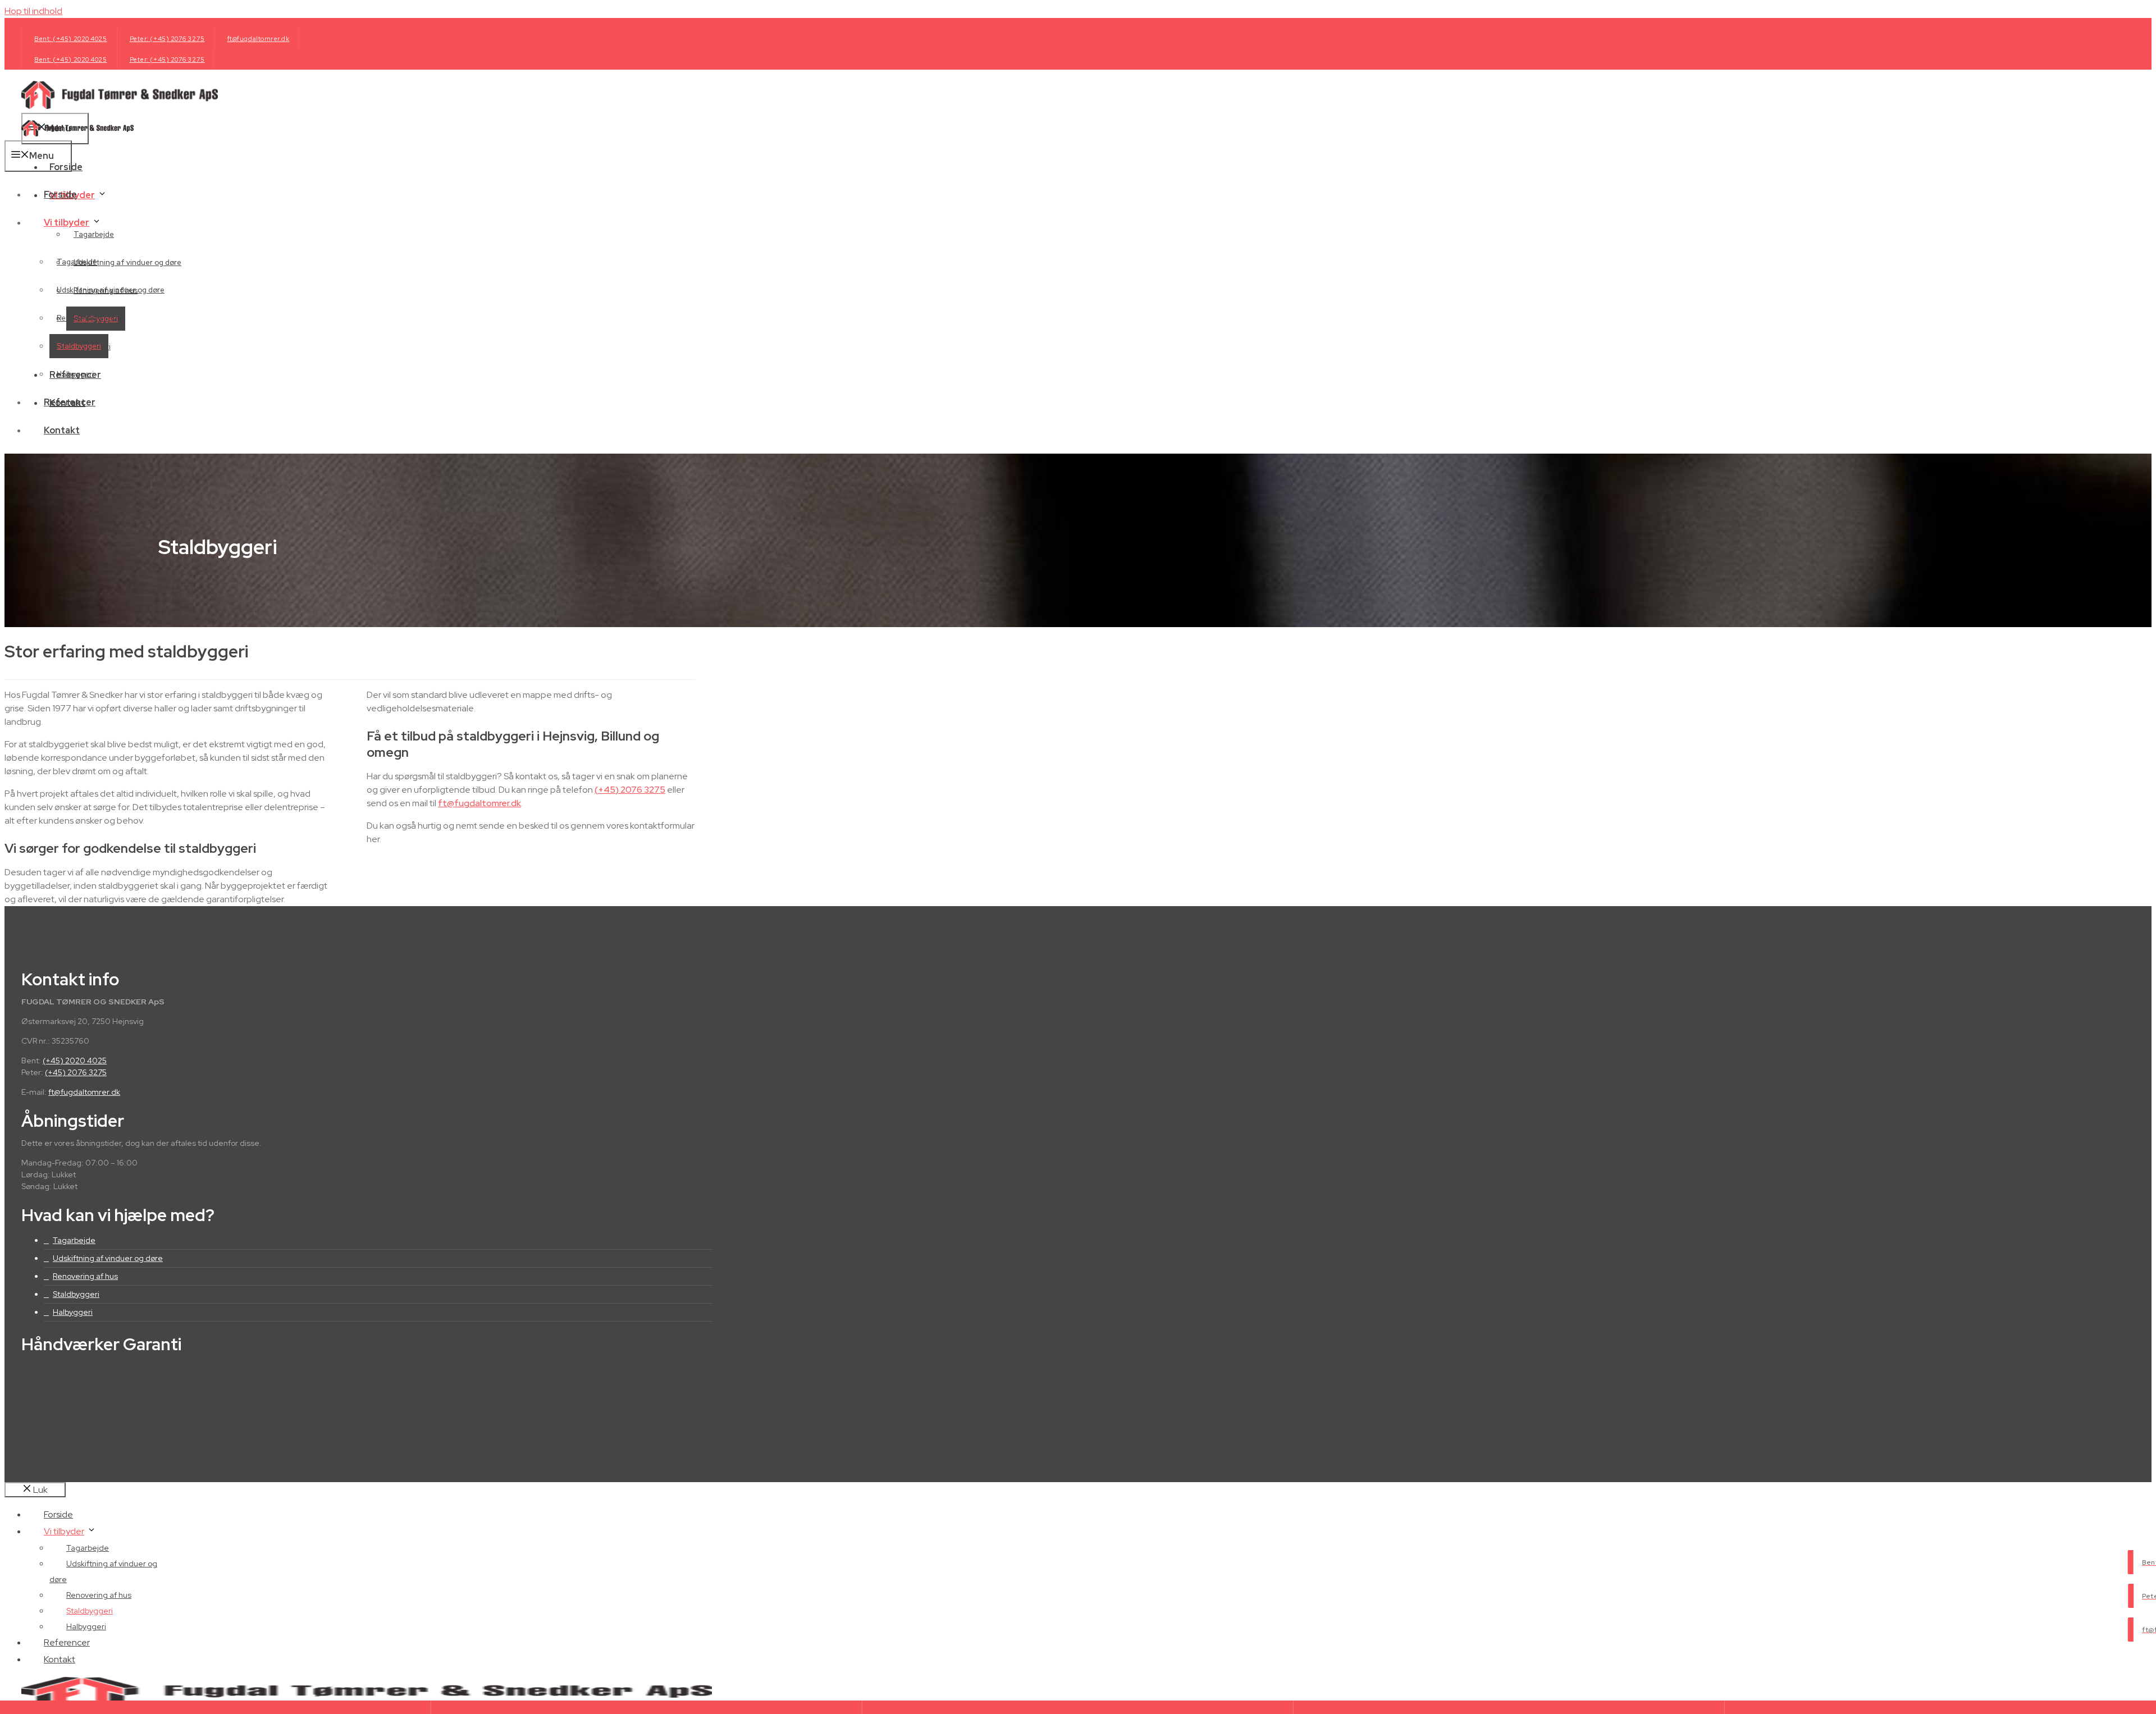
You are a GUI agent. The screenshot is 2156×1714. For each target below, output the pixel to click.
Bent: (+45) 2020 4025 (71, 39)
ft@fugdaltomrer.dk (259, 39)
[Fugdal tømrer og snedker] (77, 133)
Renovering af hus (89, 318)
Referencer (70, 402)
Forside (60, 195)
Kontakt (62, 430)
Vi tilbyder (67, 223)
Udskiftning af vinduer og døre (127, 262)
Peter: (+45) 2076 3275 (167, 39)
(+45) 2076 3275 (630, 790)
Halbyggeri (75, 374)
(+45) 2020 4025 (75, 1061)
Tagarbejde (94, 234)
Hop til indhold (33, 11)
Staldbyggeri (79, 346)
